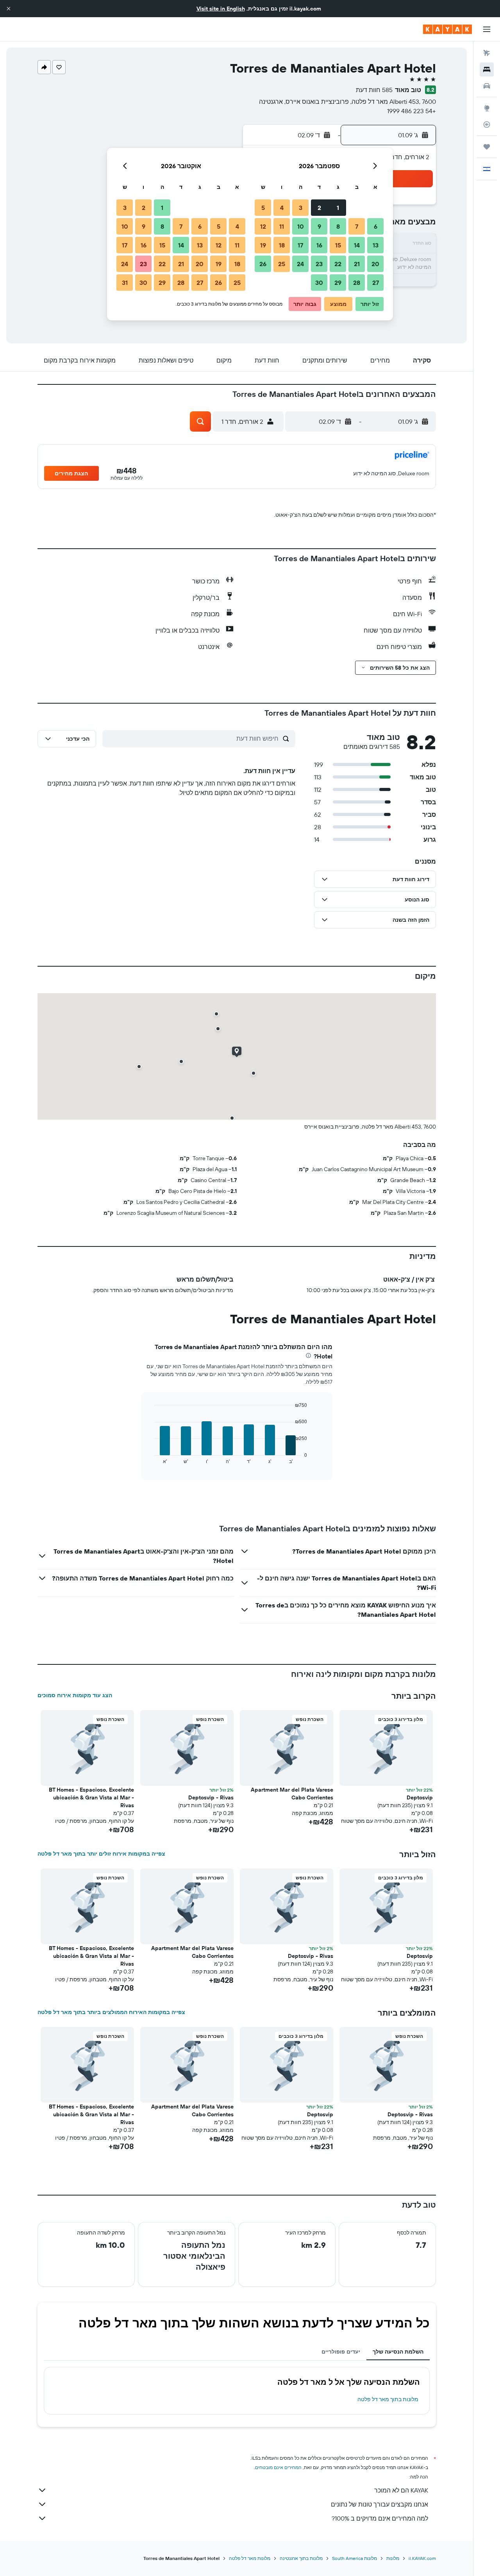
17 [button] (300, 245)
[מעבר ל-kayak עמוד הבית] (447, 29)
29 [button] (338, 283)
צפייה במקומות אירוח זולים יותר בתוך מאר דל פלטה (101, 1854)
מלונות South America (354, 2558)
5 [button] (263, 208)
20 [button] (375, 264)
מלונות (393, 2558)
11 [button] (282, 226)
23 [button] (319, 264)
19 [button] (263, 245)
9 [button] (319, 226)
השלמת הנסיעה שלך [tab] (398, 2352)
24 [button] (300, 264)
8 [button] (338, 226)
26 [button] (263, 264)
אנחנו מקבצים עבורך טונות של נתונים (379, 2504)
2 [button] (319, 208)
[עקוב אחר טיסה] (487, 124)
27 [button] (376, 283)
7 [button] (357, 226)
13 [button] (376, 245)
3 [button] (301, 208)
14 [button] (357, 245)
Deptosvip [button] (420, 1797)
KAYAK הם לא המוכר (401, 2490)
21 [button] (357, 264)
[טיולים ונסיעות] (487, 147)
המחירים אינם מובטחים (278, 2467)
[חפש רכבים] (487, 86)
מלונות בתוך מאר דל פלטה (388, 2399)
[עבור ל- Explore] (487, 108)
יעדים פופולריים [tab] (341, 2352)
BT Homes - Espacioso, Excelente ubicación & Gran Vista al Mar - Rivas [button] (91, 1797)
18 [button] (282, 245)
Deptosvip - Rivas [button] (211, 1797)
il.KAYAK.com (422, 2558)
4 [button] (282, 208)
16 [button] (319, 245)
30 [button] (319, 283)
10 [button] (301, 226)
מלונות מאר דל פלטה (250, 2558)
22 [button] (338, 264)
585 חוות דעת (374, 90)
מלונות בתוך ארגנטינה (301, 2558)
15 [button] (338, 245)
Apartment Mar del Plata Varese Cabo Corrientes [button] (292, 1794)
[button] (9, 9)
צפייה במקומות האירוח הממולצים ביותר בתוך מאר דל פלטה (111, 2012)
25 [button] (282, 264)
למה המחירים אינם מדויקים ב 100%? (380, 2518)
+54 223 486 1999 (412, 111)
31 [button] (125, 283)
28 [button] (357, 283)
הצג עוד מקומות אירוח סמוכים (75, 1695)
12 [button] (263, 226)
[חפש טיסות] (487, 53)
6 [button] (376, 226)
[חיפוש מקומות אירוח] (487, 69)
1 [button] (338, 208)
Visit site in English (221, 9)
